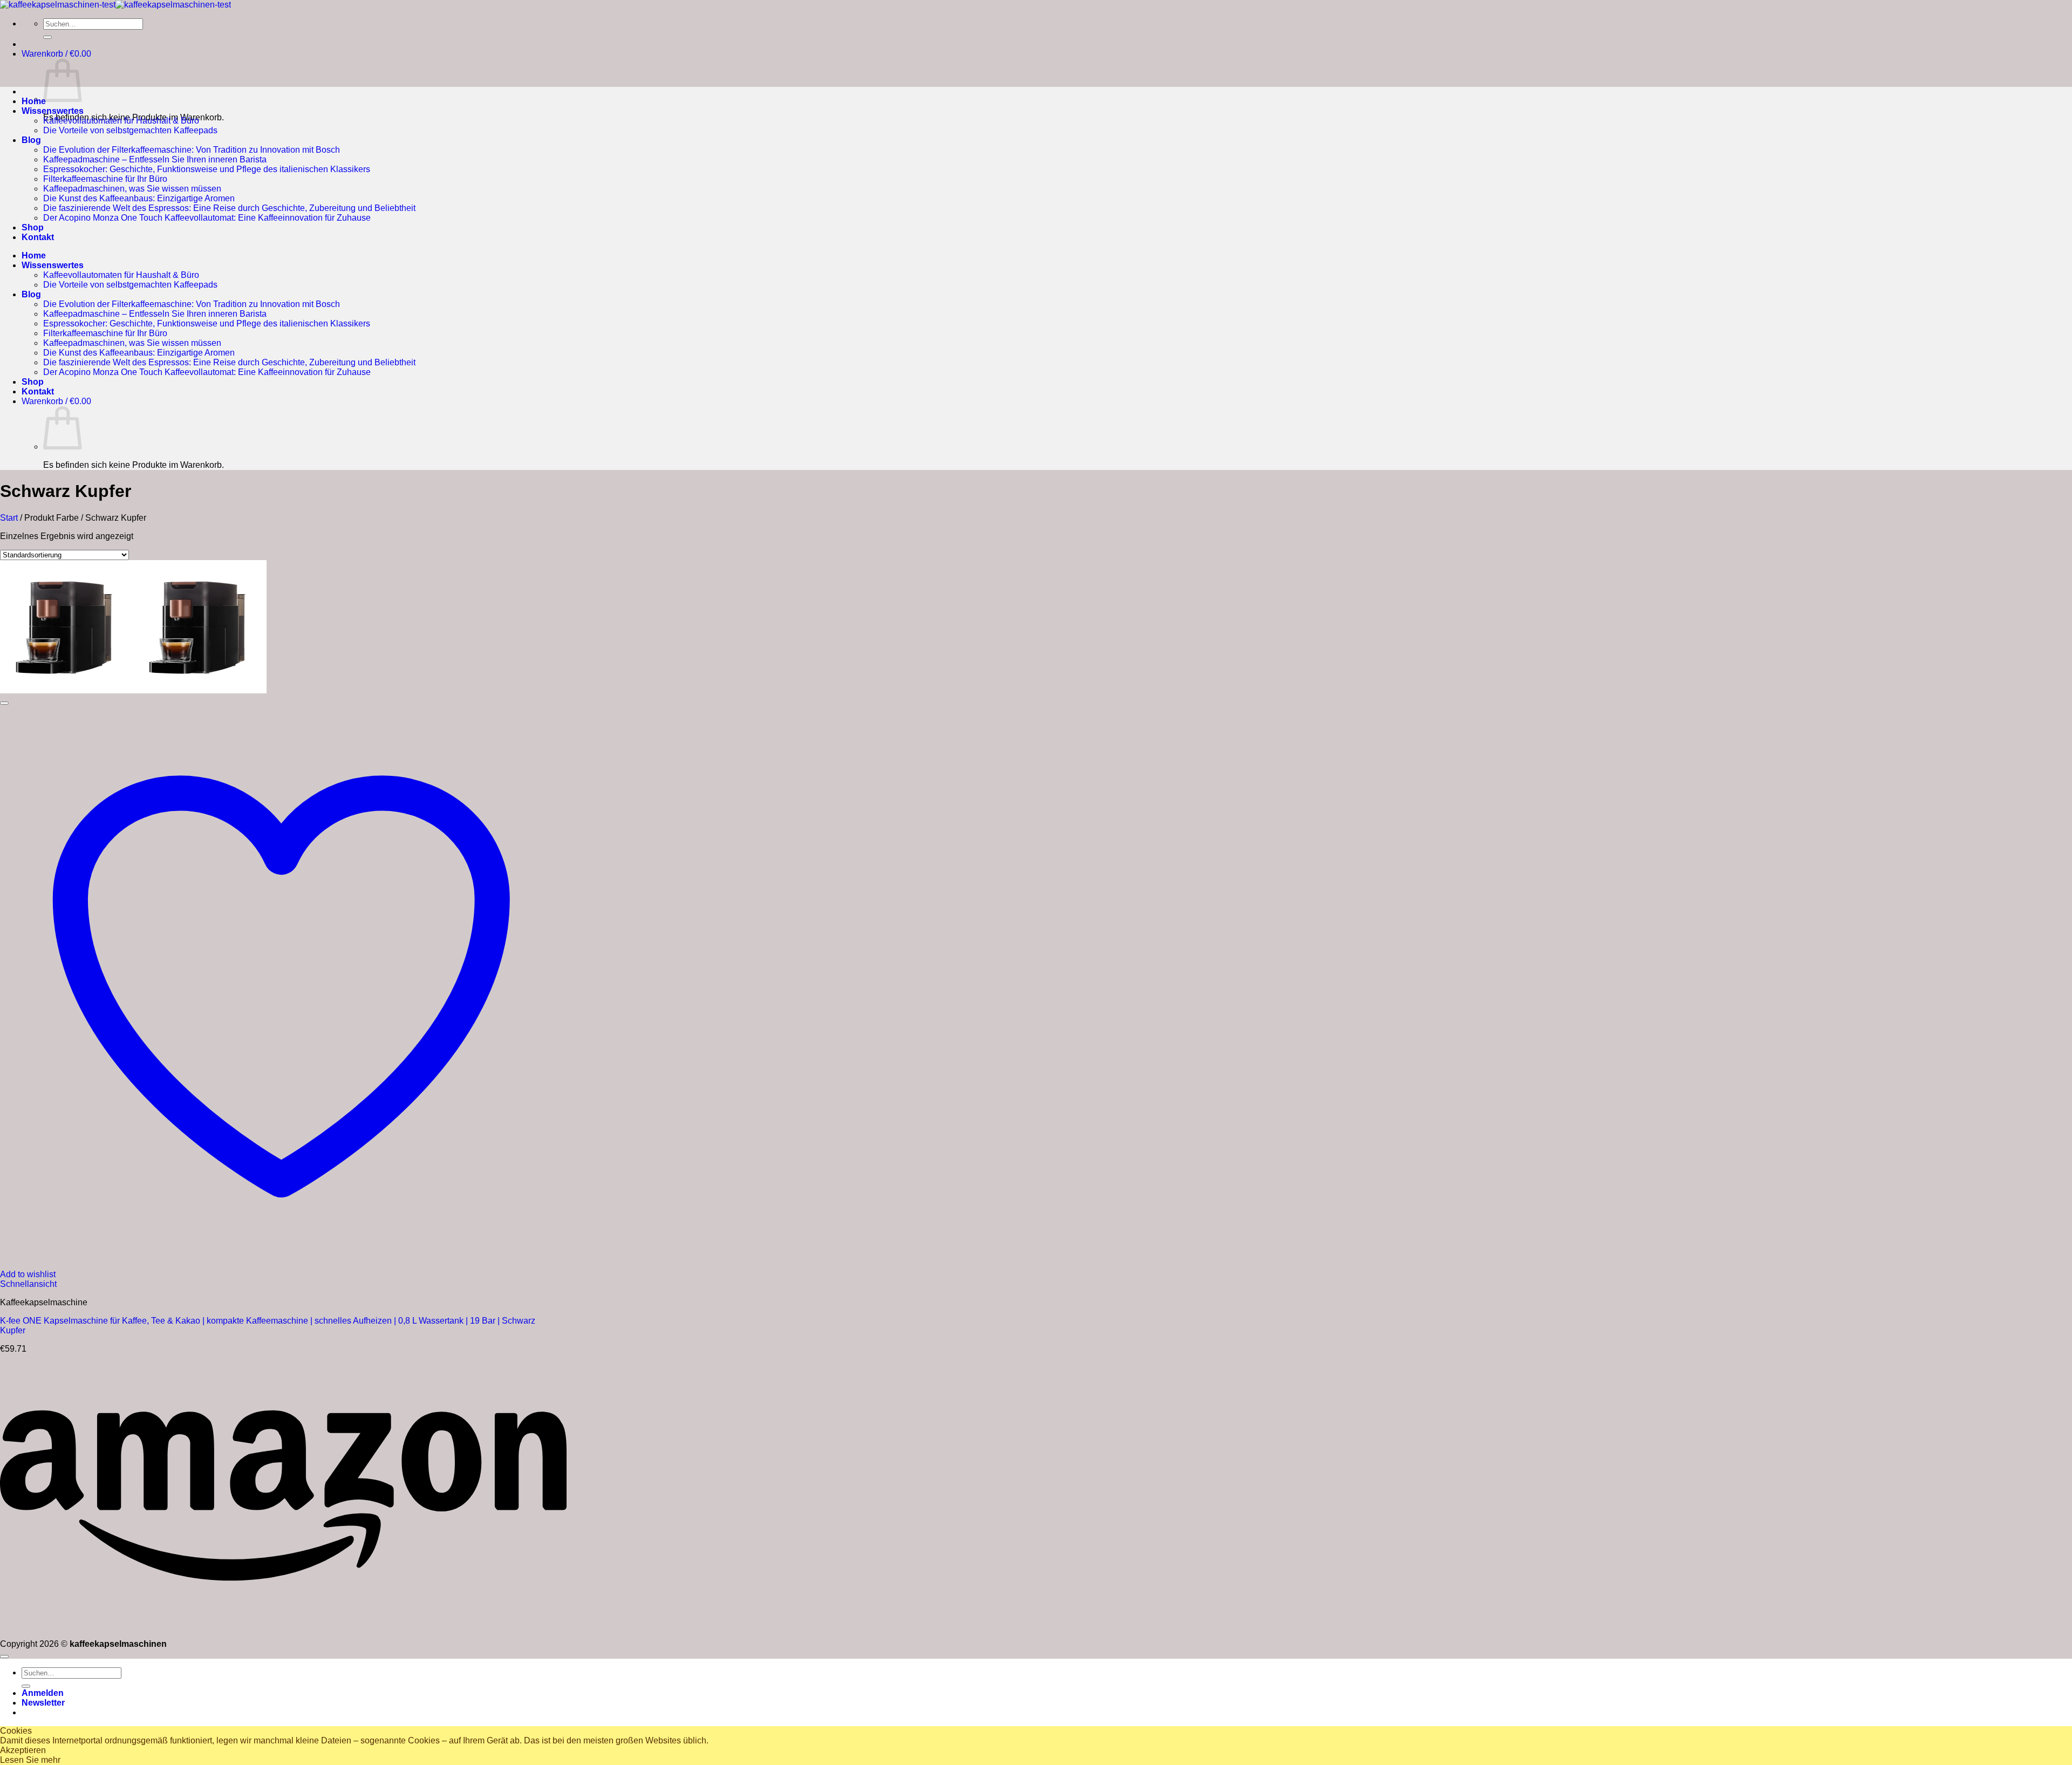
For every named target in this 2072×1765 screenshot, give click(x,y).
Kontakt (38, 237)
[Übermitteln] (47, 37)
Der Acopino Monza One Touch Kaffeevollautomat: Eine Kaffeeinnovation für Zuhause (207, 218)
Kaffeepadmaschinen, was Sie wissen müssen (132, 189)
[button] (56, 54)
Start (9, 518)
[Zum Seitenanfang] (4, 1657)
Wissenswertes (53, 111)
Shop (33, 227)
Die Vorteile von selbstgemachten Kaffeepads (130, 130)
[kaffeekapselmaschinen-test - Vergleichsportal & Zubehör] (115, 5)
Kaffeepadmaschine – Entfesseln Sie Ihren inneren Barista (155, 159)
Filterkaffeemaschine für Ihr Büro (105, 179)
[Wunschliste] (4, 703)
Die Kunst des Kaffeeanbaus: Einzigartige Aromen (139, 198)
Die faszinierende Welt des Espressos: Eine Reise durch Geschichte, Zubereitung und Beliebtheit (229, 208)
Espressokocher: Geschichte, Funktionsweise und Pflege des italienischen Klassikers (207, 169)
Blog (31, 140)
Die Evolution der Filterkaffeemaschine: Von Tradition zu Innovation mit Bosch (192, 150)
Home (34, 101)
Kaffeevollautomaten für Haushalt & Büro (121, 121)
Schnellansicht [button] (28, 1284)
